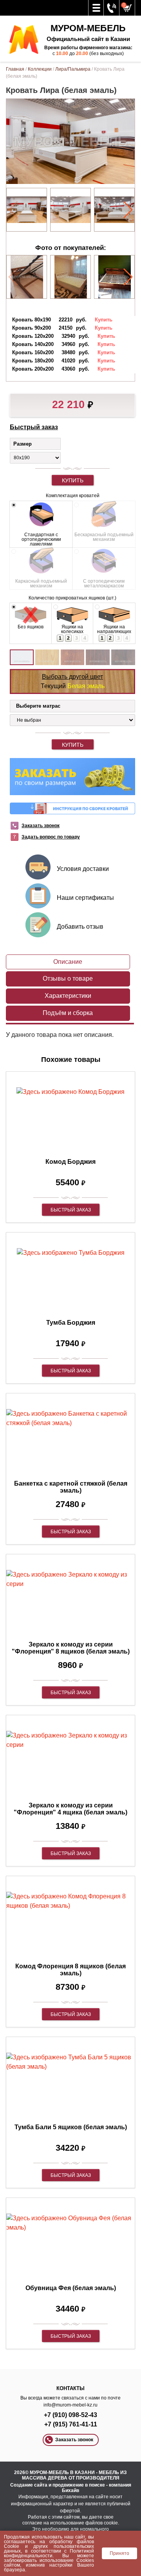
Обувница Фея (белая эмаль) (71, 2288)
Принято (119, 2553)
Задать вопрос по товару (51, 837)
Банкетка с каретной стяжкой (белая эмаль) (71, 1487)
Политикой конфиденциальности (49, 2553)
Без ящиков (31, 627)
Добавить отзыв (80, 927)
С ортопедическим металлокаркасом (104, 583)
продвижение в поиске (79, 2485)
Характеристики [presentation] (68, 996)
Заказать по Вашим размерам (72, 777)
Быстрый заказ (34, 427)
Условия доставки (83, 869)
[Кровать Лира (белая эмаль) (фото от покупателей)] (27, 277)
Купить (73, 480)
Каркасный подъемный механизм (41, 583)
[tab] (68, 962)
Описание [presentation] (68, 962)
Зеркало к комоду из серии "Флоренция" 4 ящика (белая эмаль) (70, 1809)
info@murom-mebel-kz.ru (70, 2405)
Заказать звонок (41, 826)
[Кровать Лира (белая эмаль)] (27, 210)
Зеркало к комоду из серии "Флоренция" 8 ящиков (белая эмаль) (71, 1648)
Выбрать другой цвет (72, 677)
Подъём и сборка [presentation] (68, 1013)
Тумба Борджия (71, 1323)
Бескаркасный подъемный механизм (104, 537)
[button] (127, 210)
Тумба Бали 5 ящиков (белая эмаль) (71, 2127)
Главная (15, 69)
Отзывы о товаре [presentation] (68, 978)
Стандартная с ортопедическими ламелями (41, 539)
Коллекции (40, 69)
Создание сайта (29, 2485)
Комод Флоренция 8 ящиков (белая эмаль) (70, 1970)
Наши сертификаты (85, 898)
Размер (23, 444)
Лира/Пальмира (73, 69)
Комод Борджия (70, 1162)
